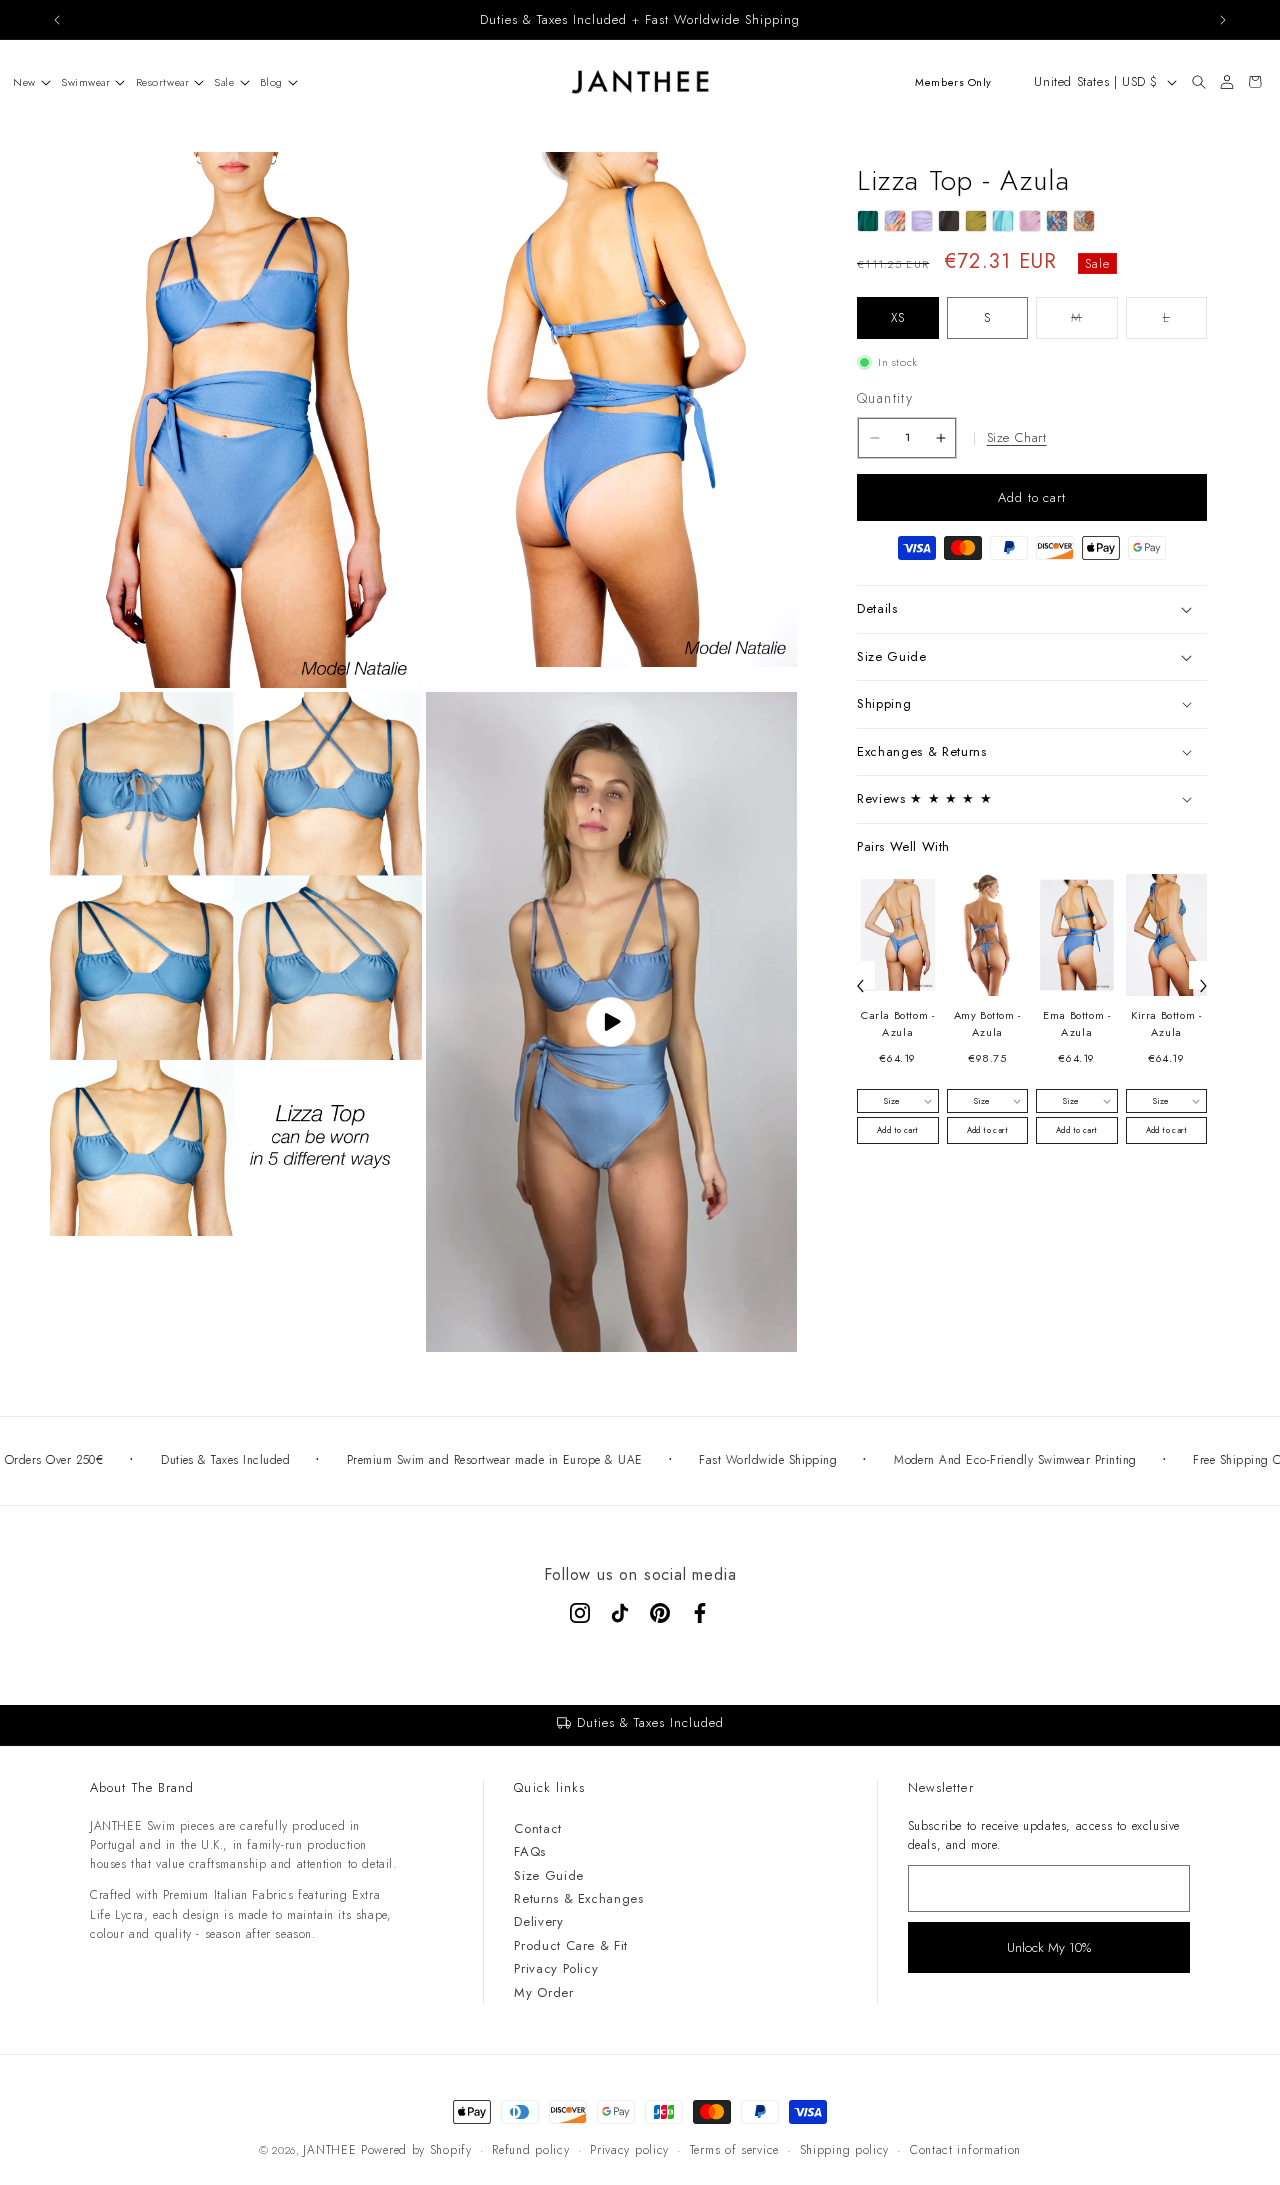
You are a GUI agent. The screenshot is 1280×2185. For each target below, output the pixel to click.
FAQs (530, 1851)
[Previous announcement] (57, 20)
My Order (543, 1992)
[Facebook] (700, 1613)
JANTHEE (329, 2150)
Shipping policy (845, 2150)
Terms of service (734, 2150)
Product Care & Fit (571, 1945)
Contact (538, 1828)
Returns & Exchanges (578, 1898)
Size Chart (1017, 437)
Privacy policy (629, 2150)
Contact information (965, 2150)
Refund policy (530, 2150)
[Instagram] (580, 1613)
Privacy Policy (556, 1968)
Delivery (538, 1921)
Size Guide (549, 1875)
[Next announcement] (1223, 20)
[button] (27, 82)
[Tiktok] (620, 1613)
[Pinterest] (660, 1613)
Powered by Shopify (416, 2150)
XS (898, 318)
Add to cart (897, 1130)
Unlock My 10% (1049, 1947)
